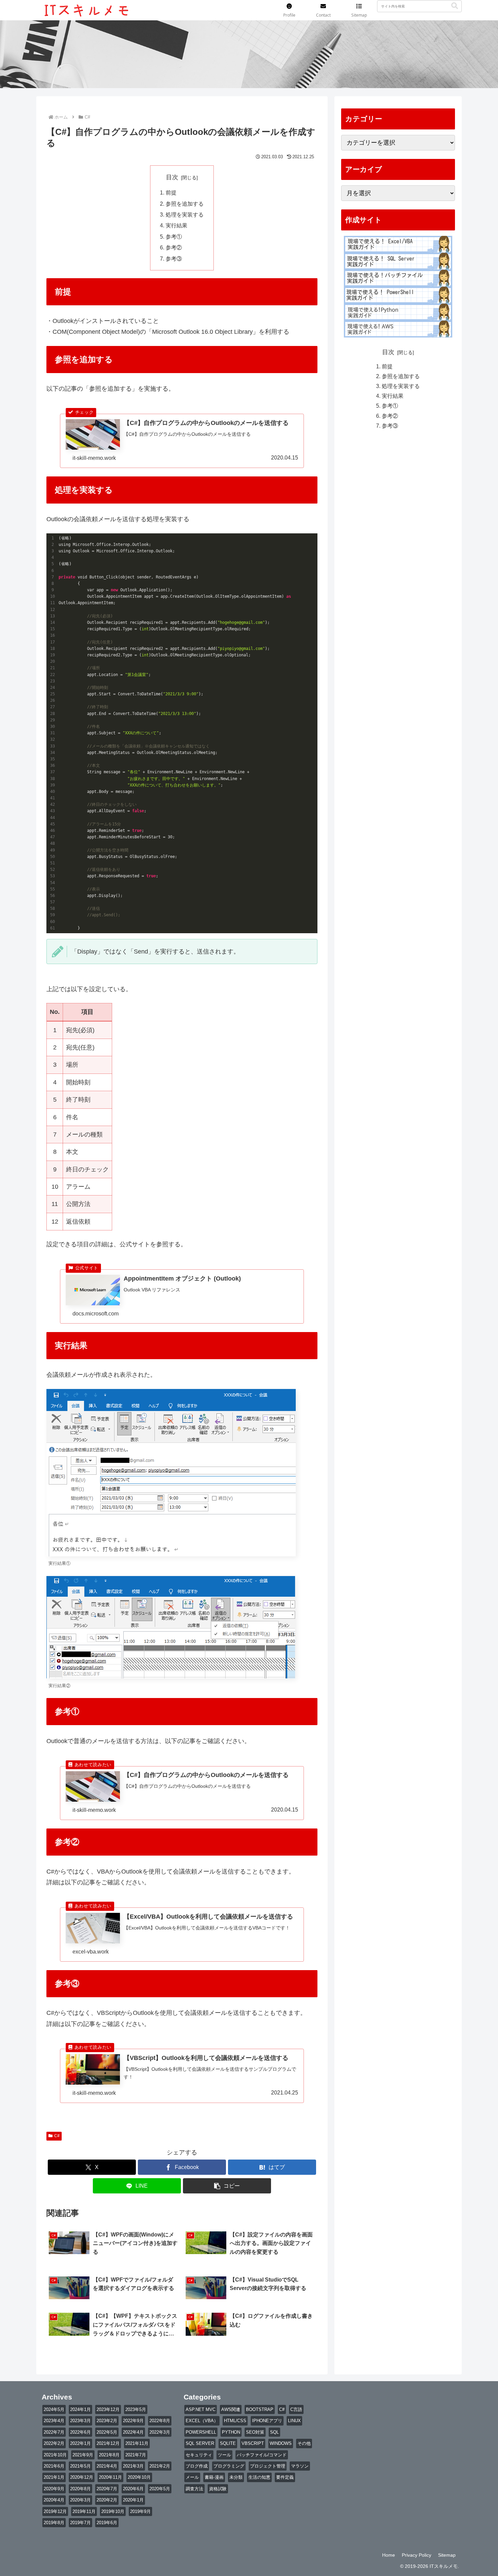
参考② (174, 247)
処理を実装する (185, 214)
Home (389, 2555)
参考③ (174, 259)
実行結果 (177, 225)
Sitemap (447, 2555)
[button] (455, 6)
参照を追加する (185, 204)
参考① (174, 237)
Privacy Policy (417, 2555)
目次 (172, 177)
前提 (171, 192)
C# (57, 2136)
